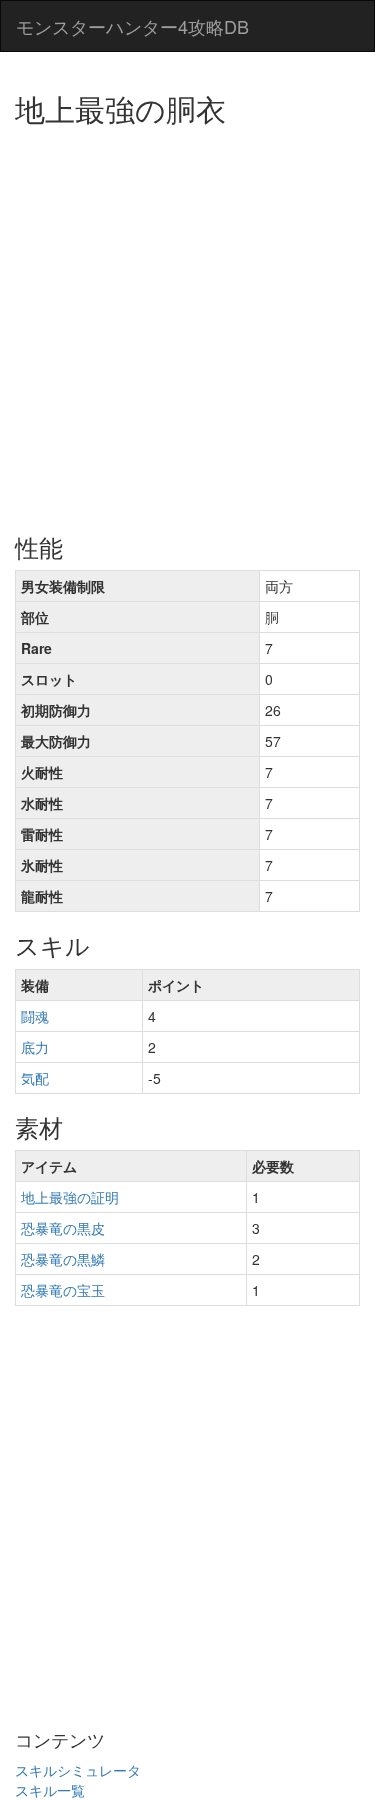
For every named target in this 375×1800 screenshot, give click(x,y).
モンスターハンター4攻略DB (132, 26)
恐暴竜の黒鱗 (63, 1259)
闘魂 (35, 1016)
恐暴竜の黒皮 (63, 1228)
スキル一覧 (50, 1790)
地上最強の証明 (70, 1197)
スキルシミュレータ (78, 1770)
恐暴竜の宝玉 (63, 1290)
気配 (35, 1078)
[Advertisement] (187, 322)
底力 (35, 1047)
